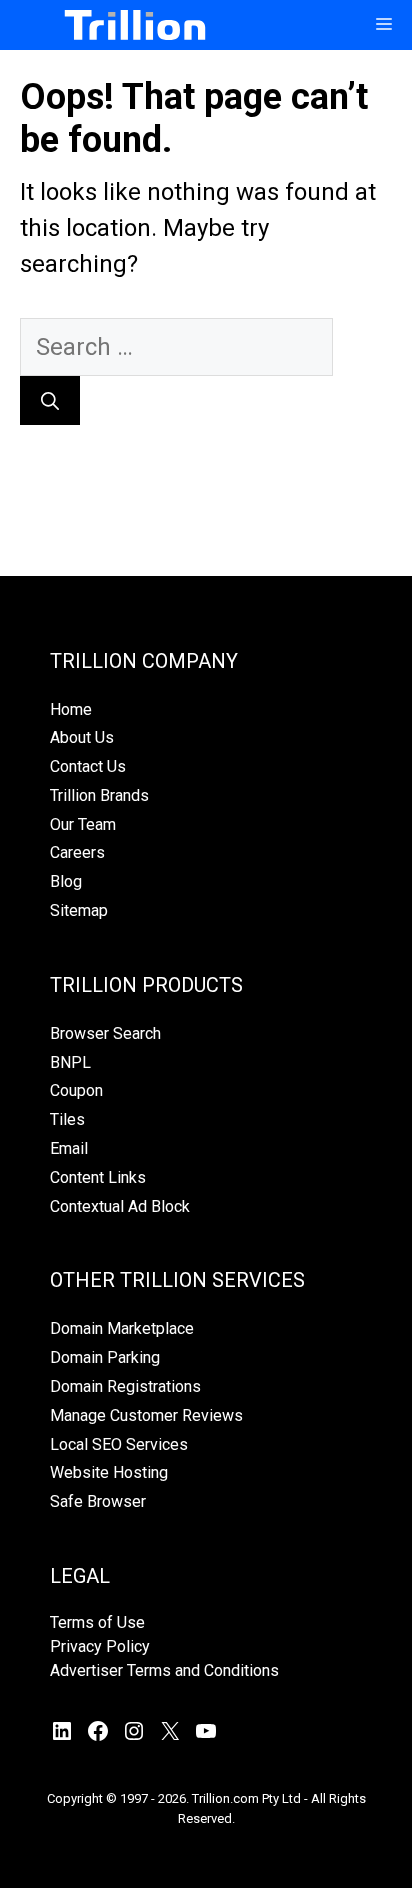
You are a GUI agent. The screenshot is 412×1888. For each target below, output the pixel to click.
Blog (66, 881)
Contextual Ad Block (120, 1206)
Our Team (83, 824)
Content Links (98, 1177)
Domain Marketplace (122, 1328)
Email (69, 1148)
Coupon (76, 1090)
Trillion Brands (99, 795)
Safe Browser (98, 1501)
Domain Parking (105, 1357)
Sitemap (79, 910)
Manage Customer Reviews (146, 1415)
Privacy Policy (100, 1646)
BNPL (70, 1062)
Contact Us (88, 766)
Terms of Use (97, 1622)
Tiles (67, 1119)
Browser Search (105, 1033)
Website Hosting (109, 1472)
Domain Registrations (125, 1386)
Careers (77, 852)
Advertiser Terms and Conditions (164, 1670)
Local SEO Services (119, 1444)
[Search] (50, 400)
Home (71, 709)
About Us (82, 737)
